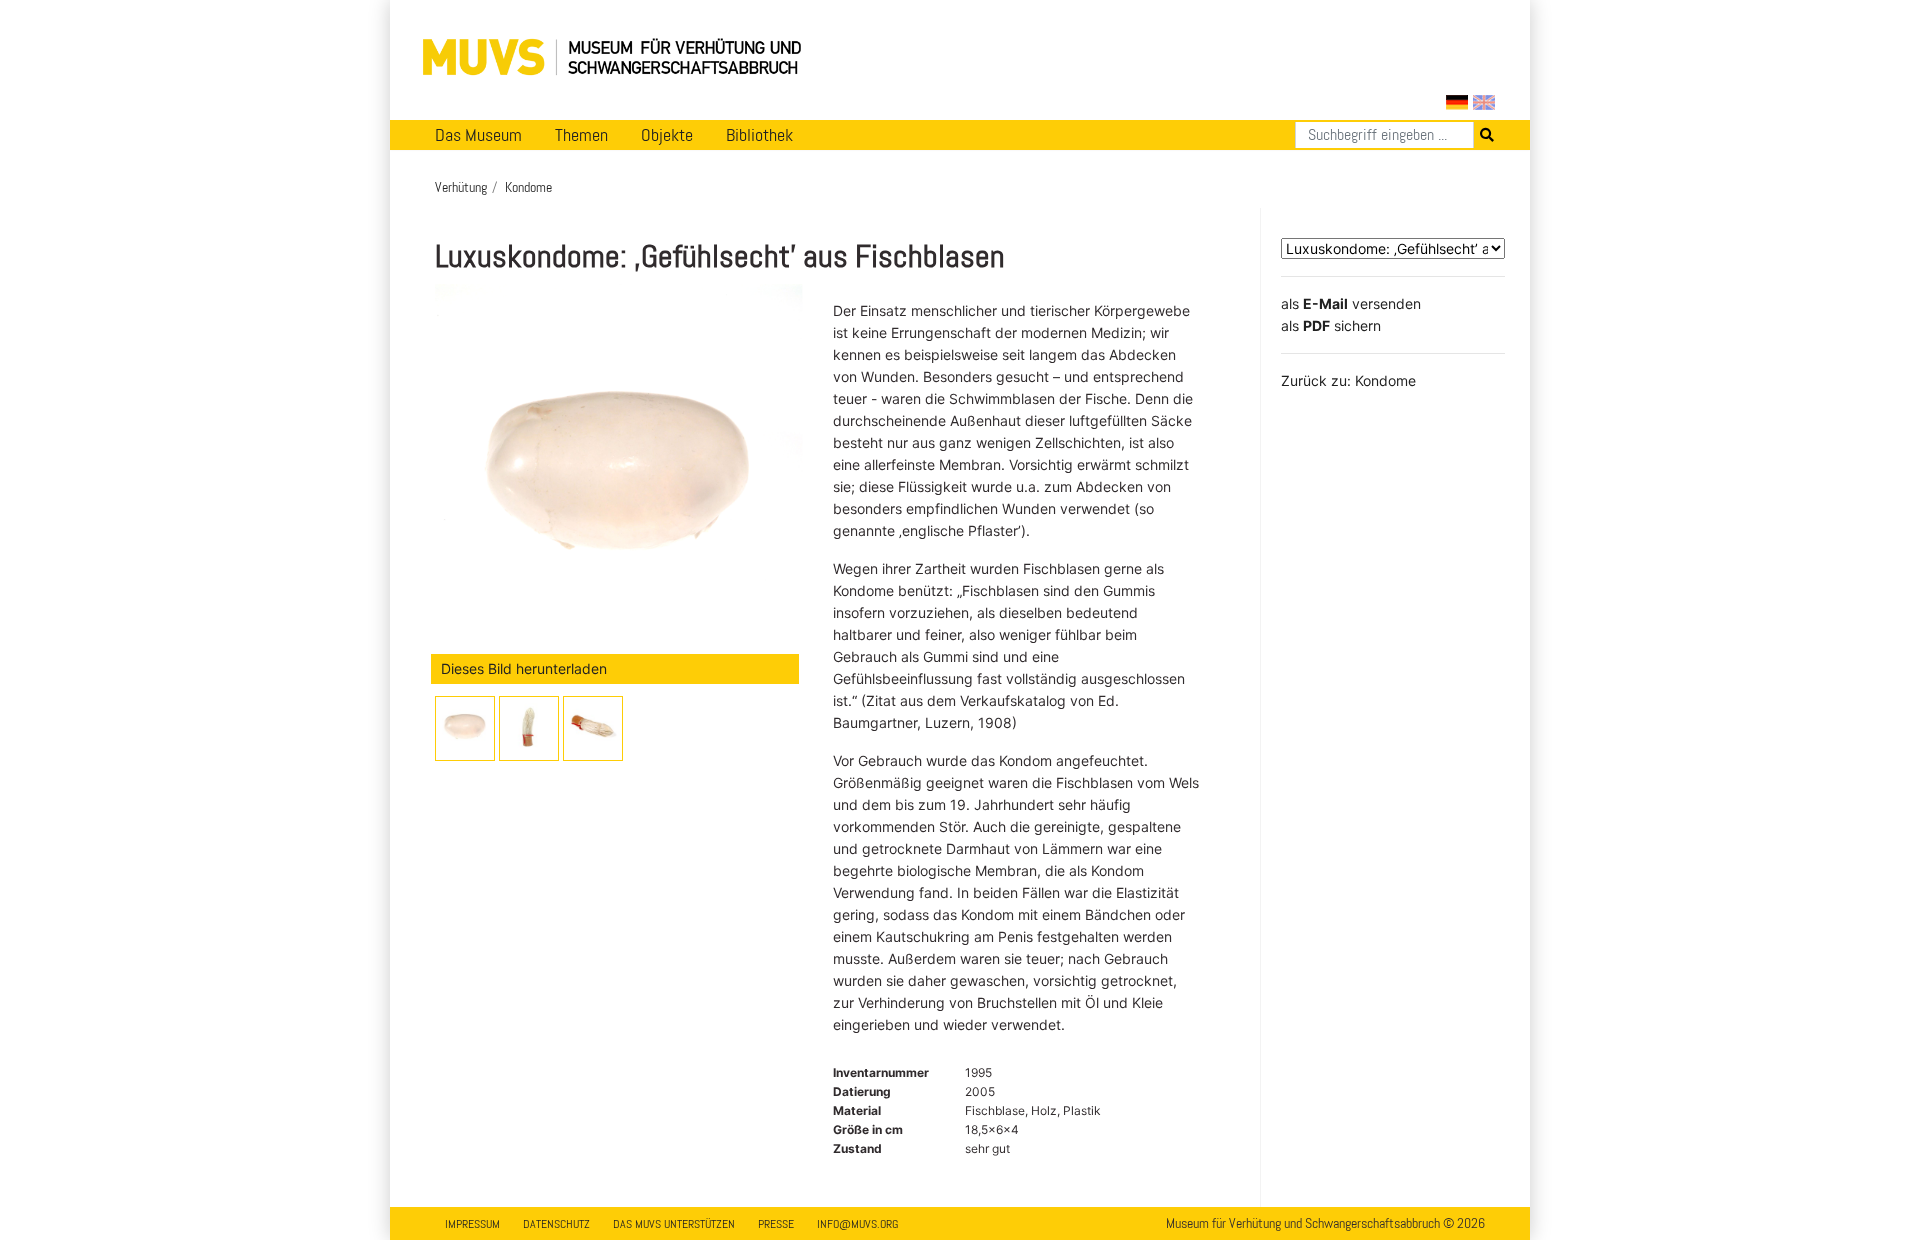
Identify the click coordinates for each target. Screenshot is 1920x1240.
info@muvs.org (857, 1224)
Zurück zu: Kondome (1348, 380)
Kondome (528, 187)
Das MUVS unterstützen (674, 1224)
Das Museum (478, 135)
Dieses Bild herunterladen (524, 668)
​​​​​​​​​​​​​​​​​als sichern (1331, 325)
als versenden (1351, 303)
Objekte (667, 135)
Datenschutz (556, 1224)
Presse (776, 1224)
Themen (581, 135)
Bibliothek (759, 135)
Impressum (472, 1224)
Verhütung (461, 187)
